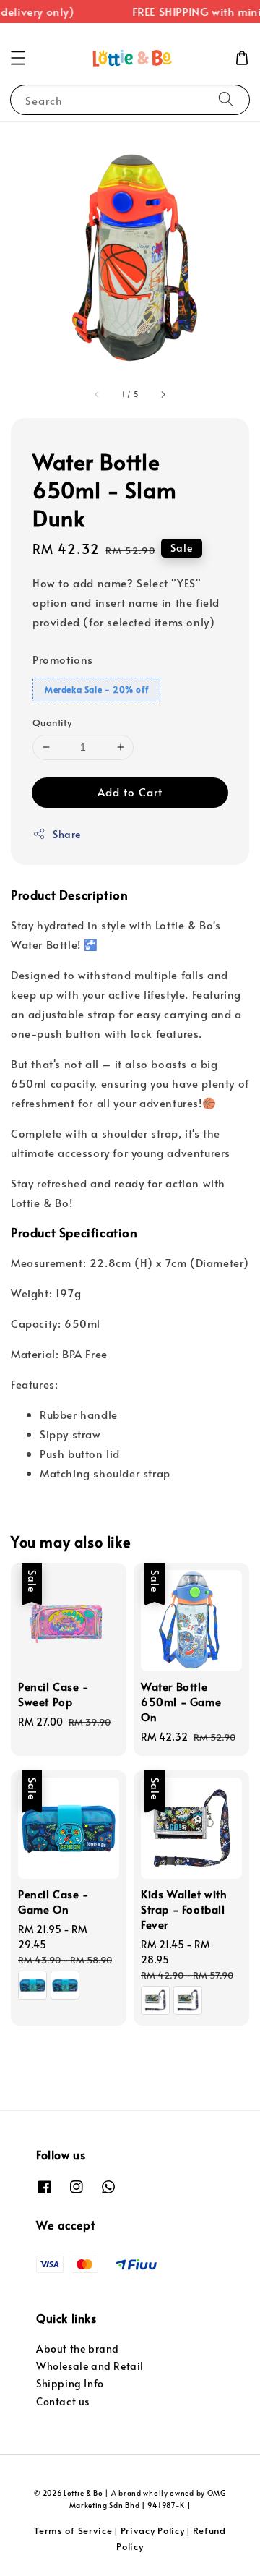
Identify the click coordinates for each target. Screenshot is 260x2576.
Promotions (63, 659)
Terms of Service (73, 2530)
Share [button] (67, 834)
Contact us (63, 2401)
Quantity (52, 722)
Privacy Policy (153, 2530)
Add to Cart (130, 792)
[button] (18, 58)
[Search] (226, 99)
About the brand (78, 2349)
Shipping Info (70, 2383)
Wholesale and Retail (90, 2366)
